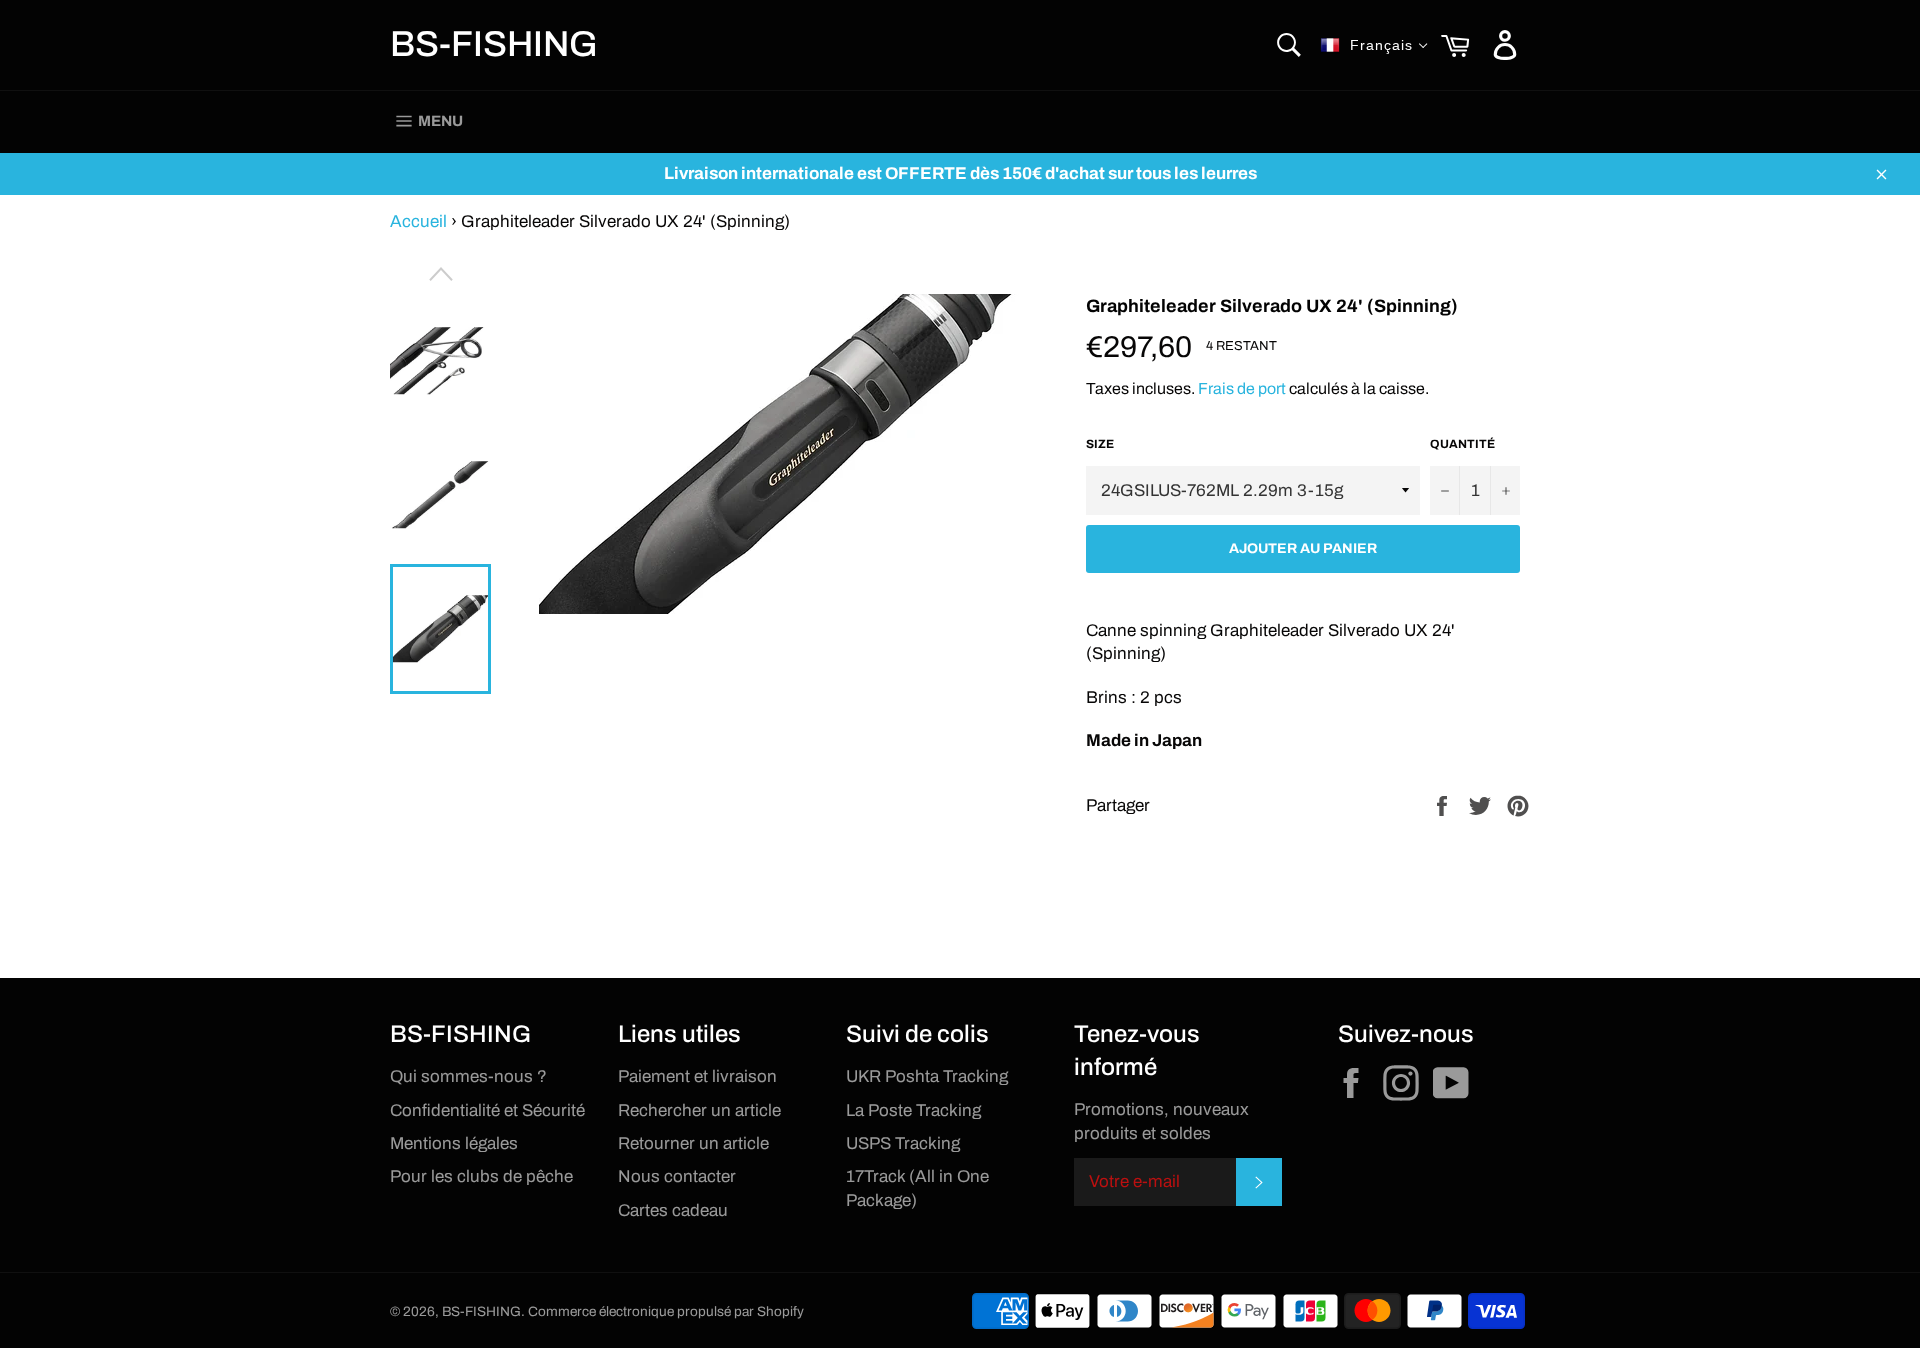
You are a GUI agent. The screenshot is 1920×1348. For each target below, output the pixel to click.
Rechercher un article (699, 1110)
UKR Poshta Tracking (927, 1076)
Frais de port (1242, 388)
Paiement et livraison (697, 1076)
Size (1100, 444)
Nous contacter (677, 1176)
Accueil (418, 221)
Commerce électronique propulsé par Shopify (666, 1311)
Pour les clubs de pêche (481, 1176)
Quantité (1462, 444)
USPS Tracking (903, 1143)
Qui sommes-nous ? (468, 1076)
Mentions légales (454, 1143)
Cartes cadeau (673, 1210)
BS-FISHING (494, 44)
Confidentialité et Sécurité (487, 1110)
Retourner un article (693, 1143)
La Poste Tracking (913, 1110)
